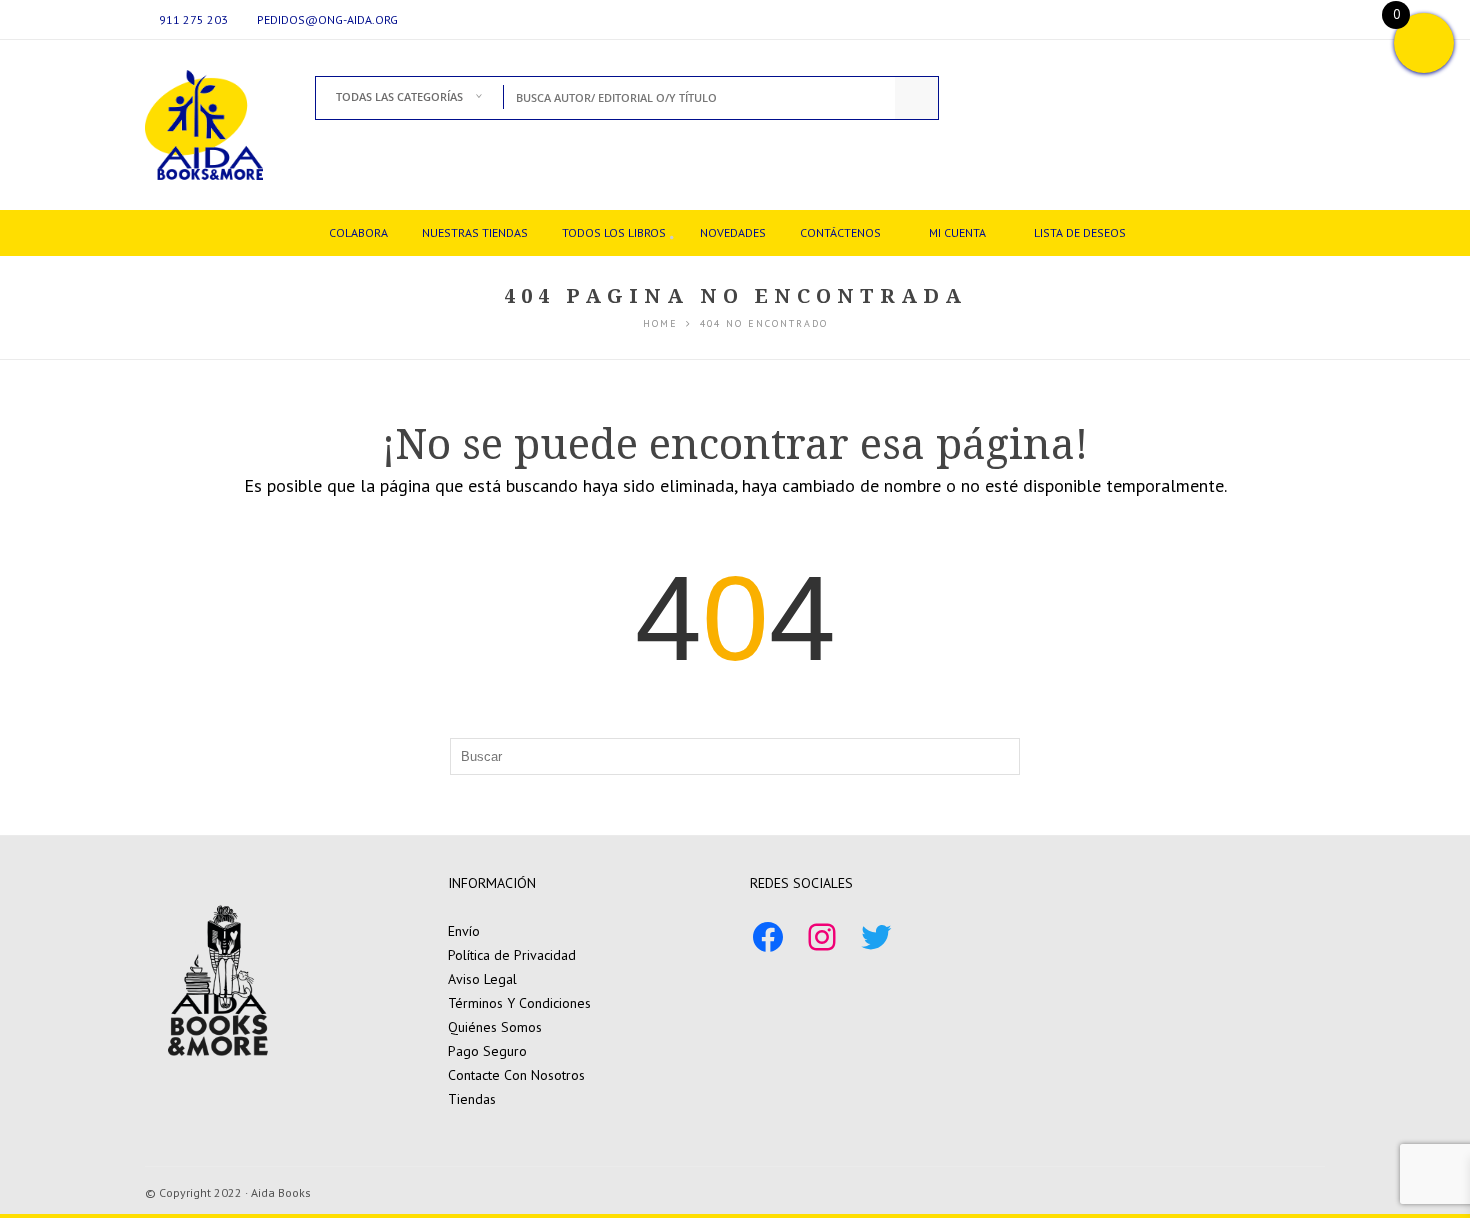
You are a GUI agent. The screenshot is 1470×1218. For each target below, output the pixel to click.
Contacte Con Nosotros (516, 1075)
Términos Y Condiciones (519, 1003)
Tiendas (472, 1099)
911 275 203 (193, 19)
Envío (464, 931)
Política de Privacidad (512, 955)
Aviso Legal (482, 979)
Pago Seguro (487, 1051)
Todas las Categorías (399, 96)
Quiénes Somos (495, 1027)
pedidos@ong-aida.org (327, 19)
